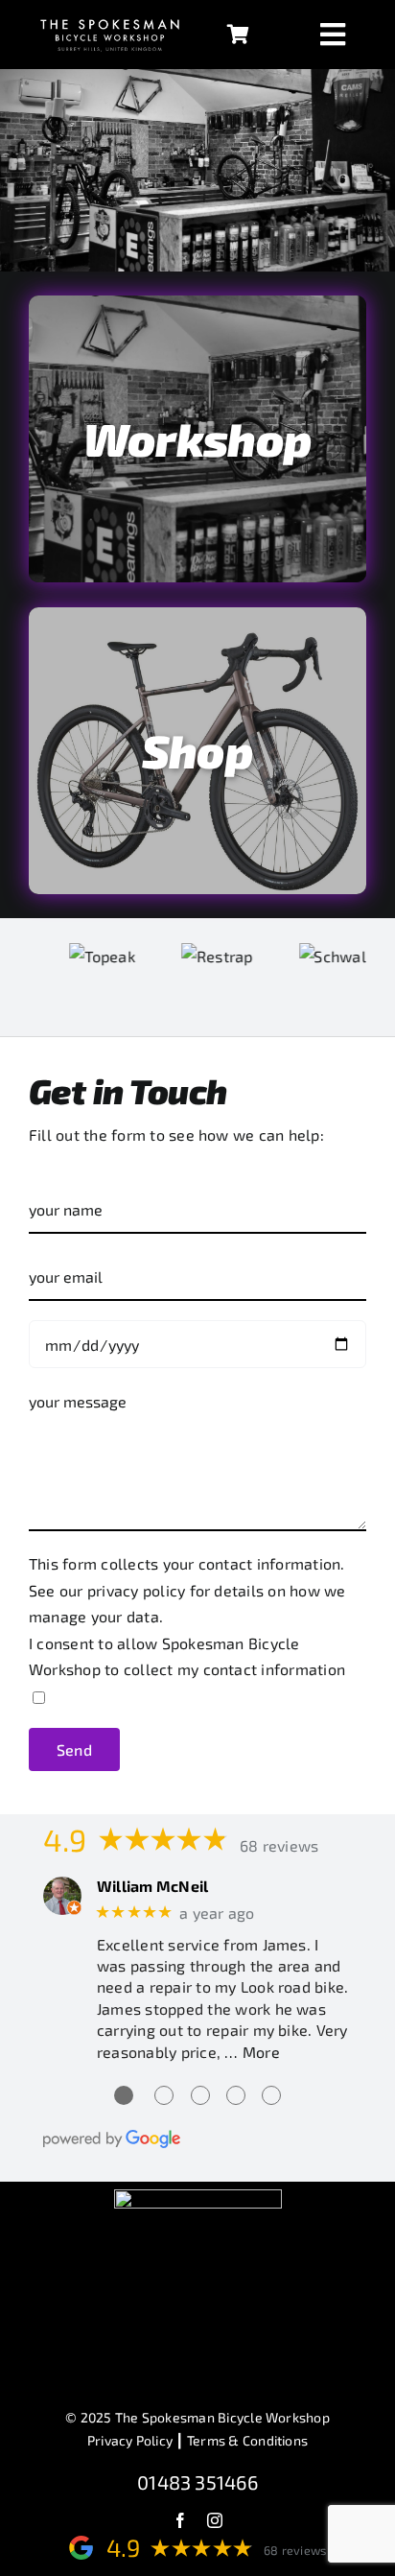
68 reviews (279, 1845)
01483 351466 (197, 2482)
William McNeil (152, 1886)
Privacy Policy (130, 2440)
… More (252, 2052)
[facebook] (180, 2520)
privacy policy (136, 1590)
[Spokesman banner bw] (110, 18)
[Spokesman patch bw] (198, 2197)
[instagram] (215, 2520)
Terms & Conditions (247, 2440)
